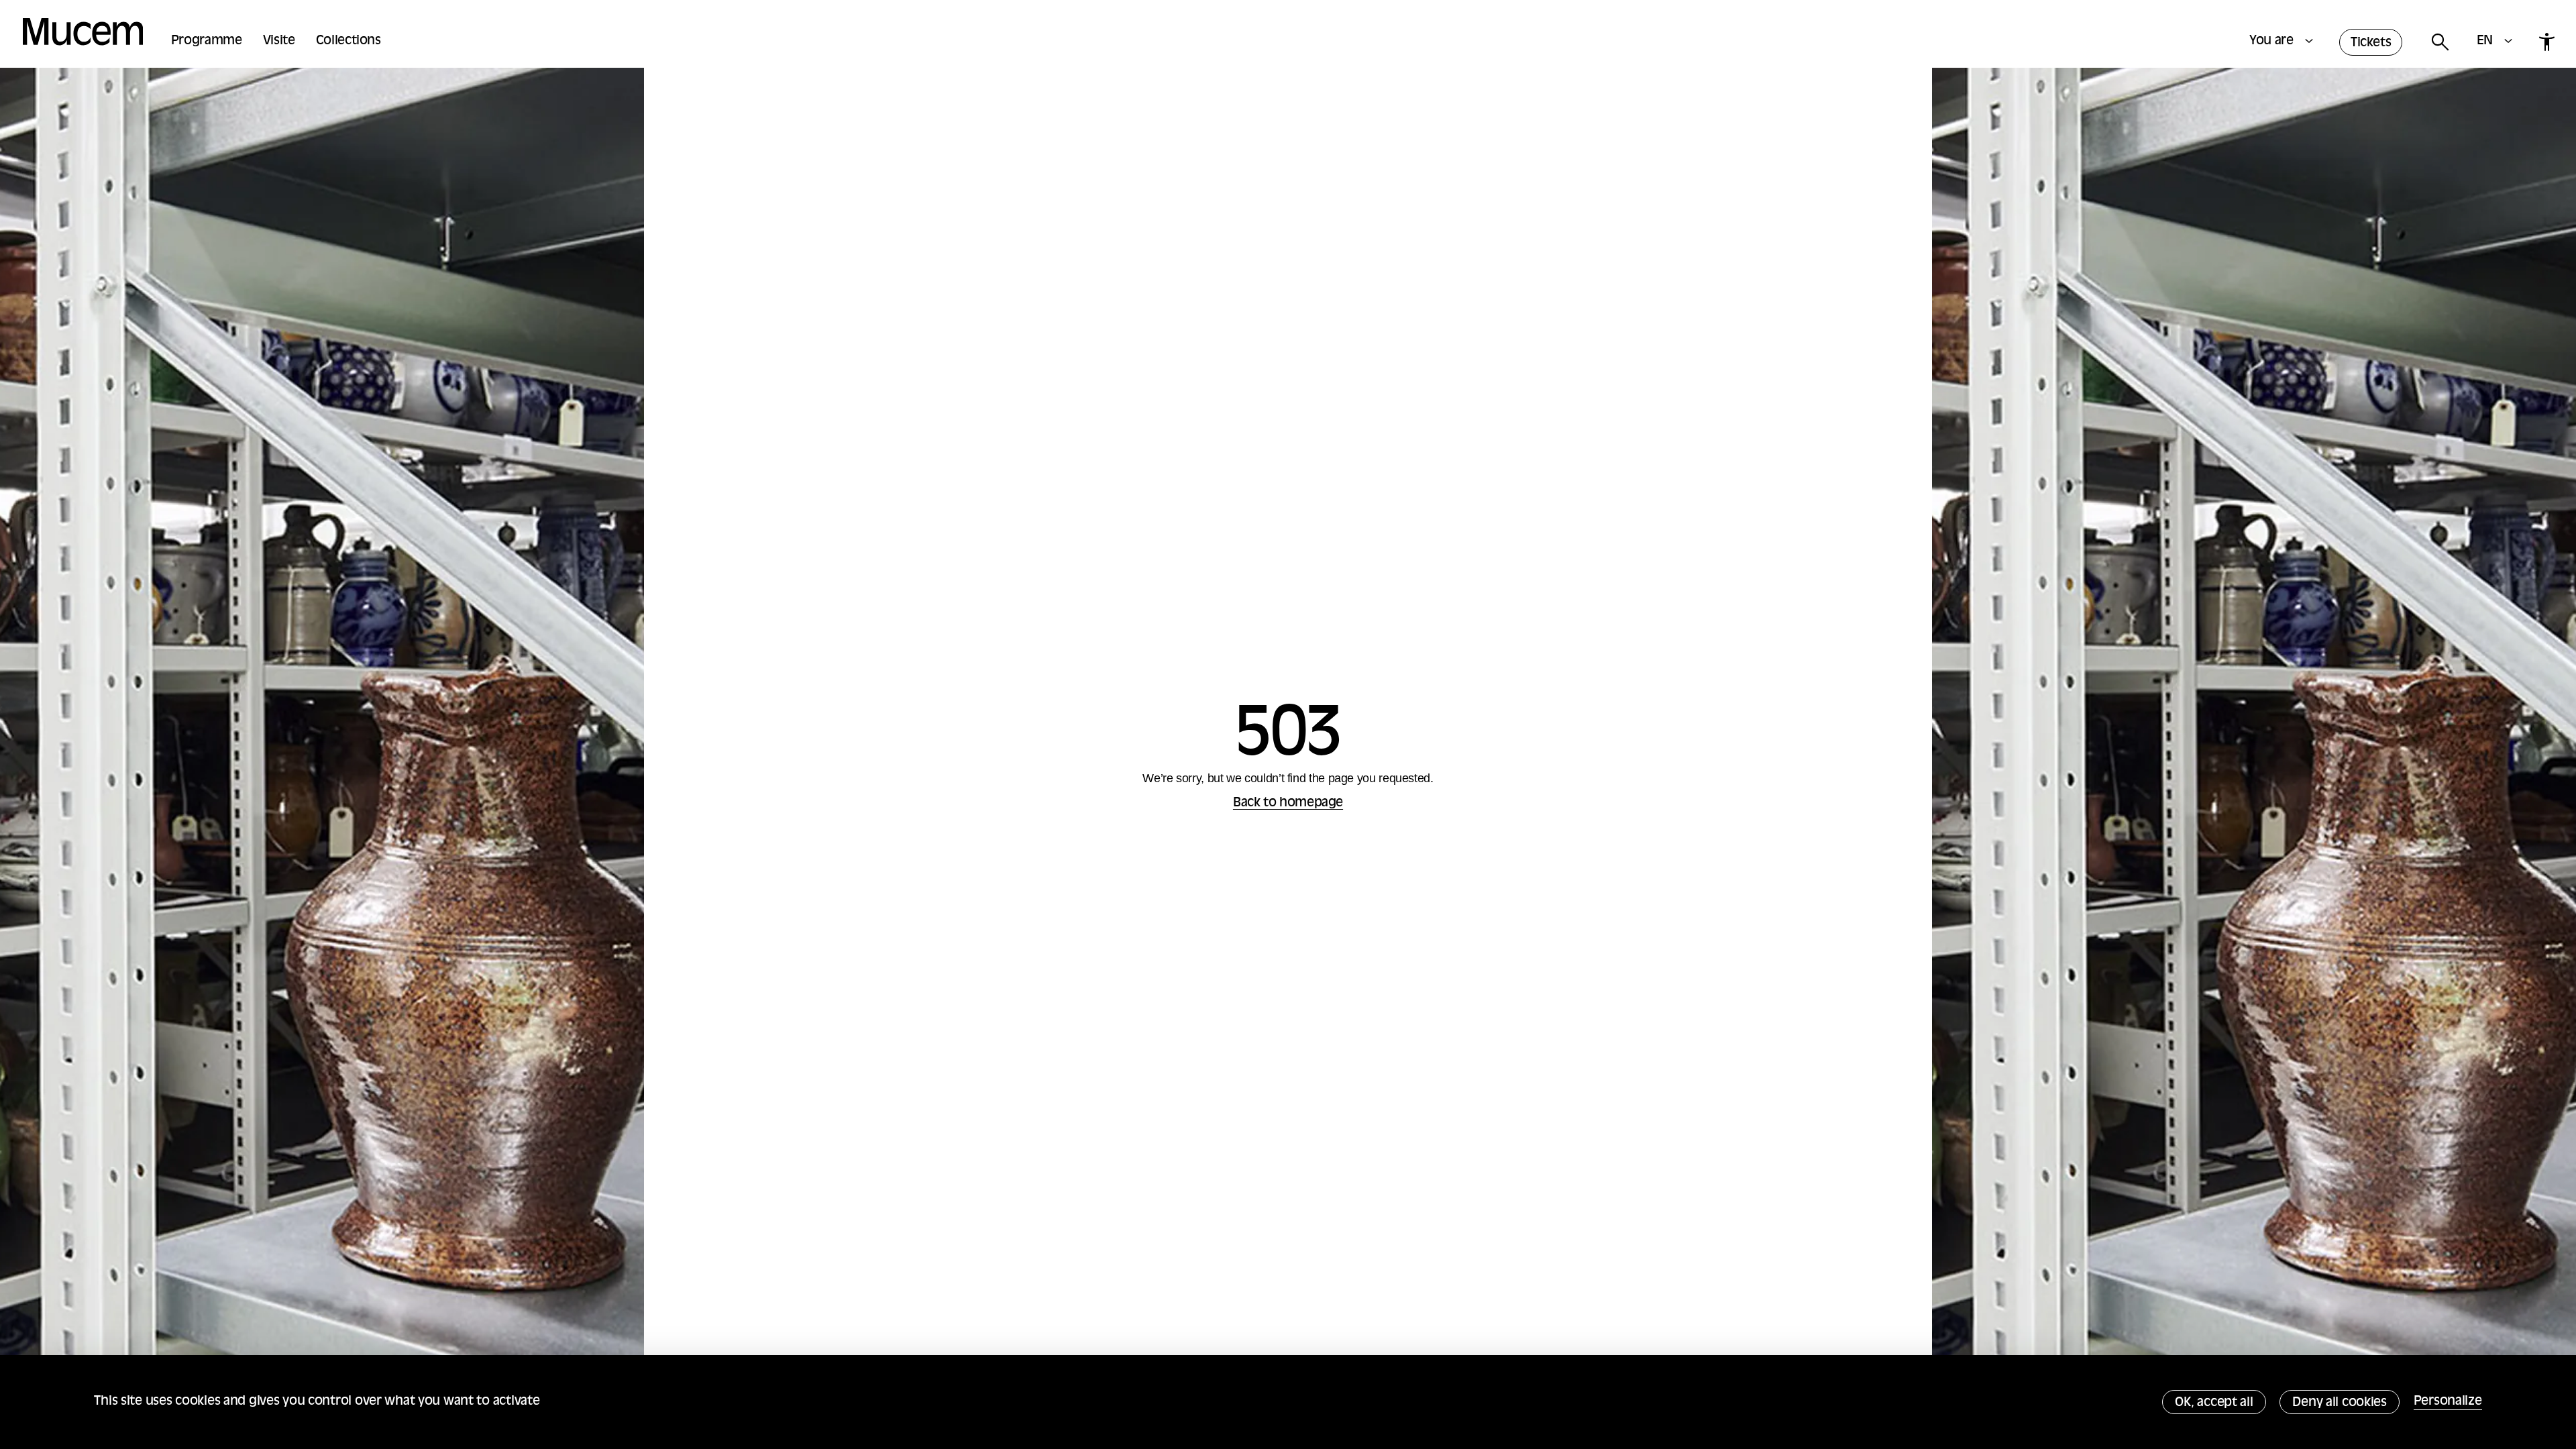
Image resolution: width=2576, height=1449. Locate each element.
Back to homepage (1288, 803)
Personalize (2448, 1402)
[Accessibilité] (2546, 42)
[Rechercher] (2439, 43)
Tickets (2371, 43)
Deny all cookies (2340, 1403)
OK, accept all (2214, 1403)
